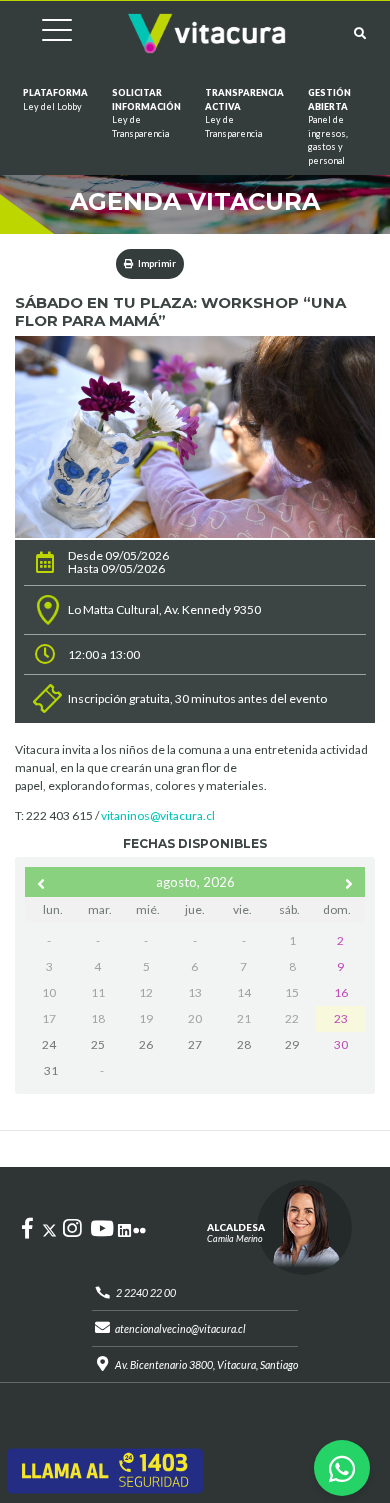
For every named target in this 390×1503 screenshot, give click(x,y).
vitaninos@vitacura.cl (158, 815)
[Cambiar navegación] (42, 33)
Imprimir (156, 263)
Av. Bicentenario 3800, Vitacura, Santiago (206, 1365)
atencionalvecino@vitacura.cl (180, 1329)
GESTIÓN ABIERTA (329, 126)
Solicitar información (146, 113)
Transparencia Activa (244, 113)
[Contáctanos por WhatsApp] (342, 1468)
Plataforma (55, 99)
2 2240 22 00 (146, 1293)
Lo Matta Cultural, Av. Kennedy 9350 (164, 610)
